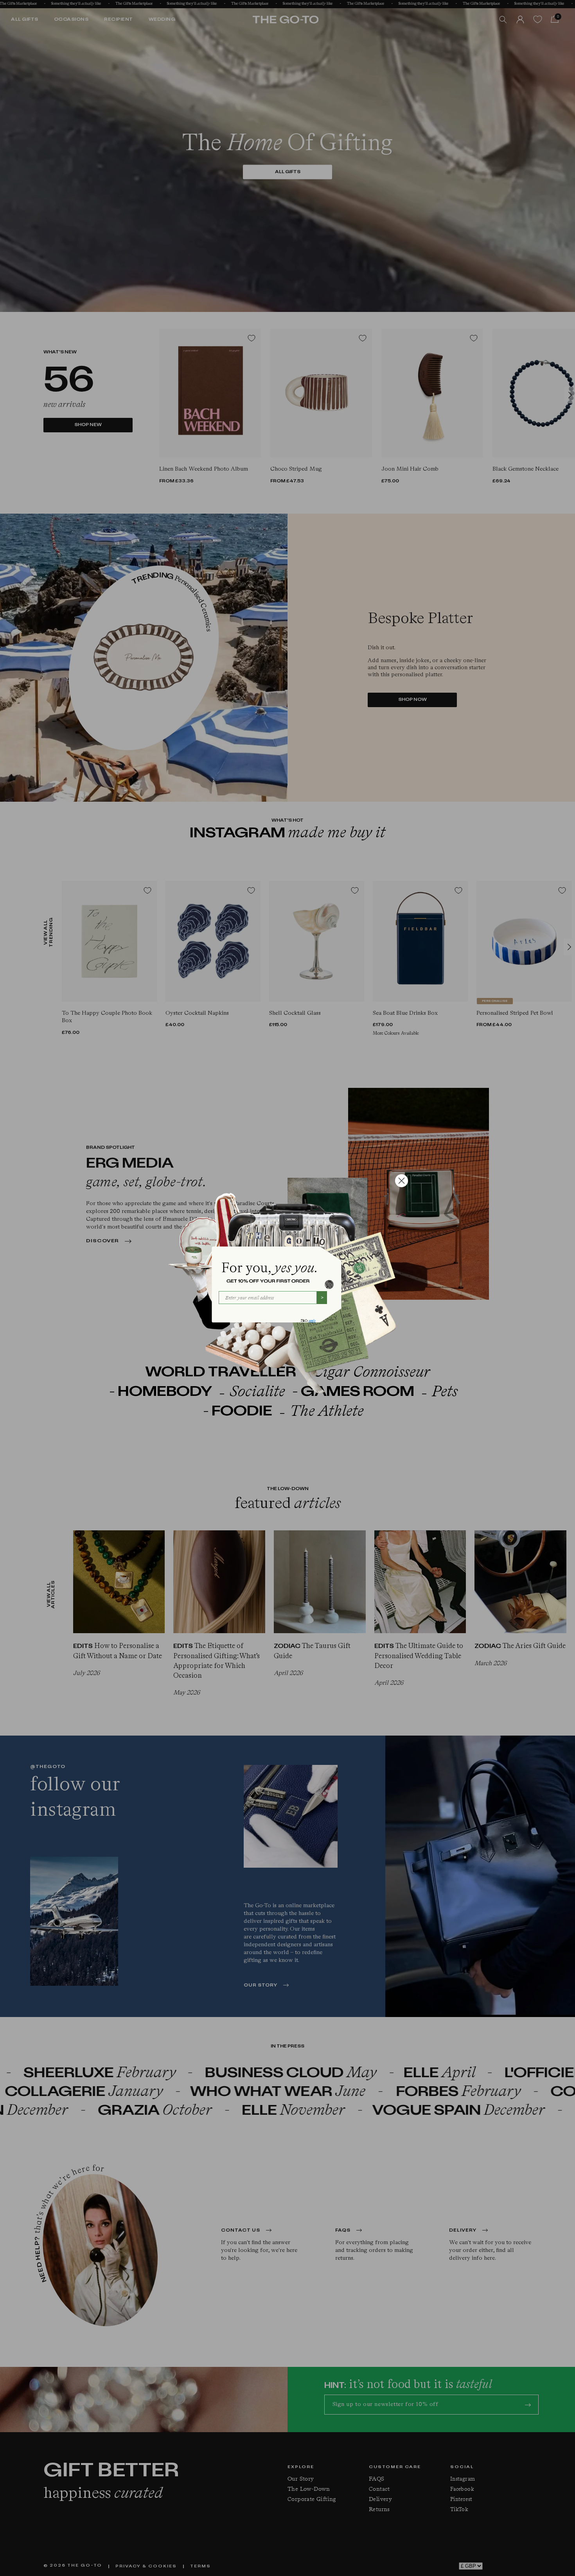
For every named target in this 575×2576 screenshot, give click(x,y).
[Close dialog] (402, 1181)
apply (312, 1321)
